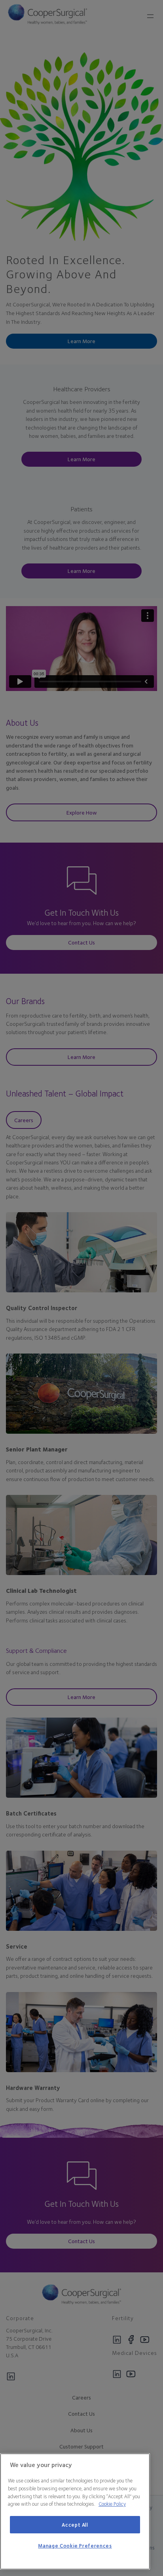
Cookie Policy (112, 2504)
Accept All (75, 2525)
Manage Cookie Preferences (75, 2546)
